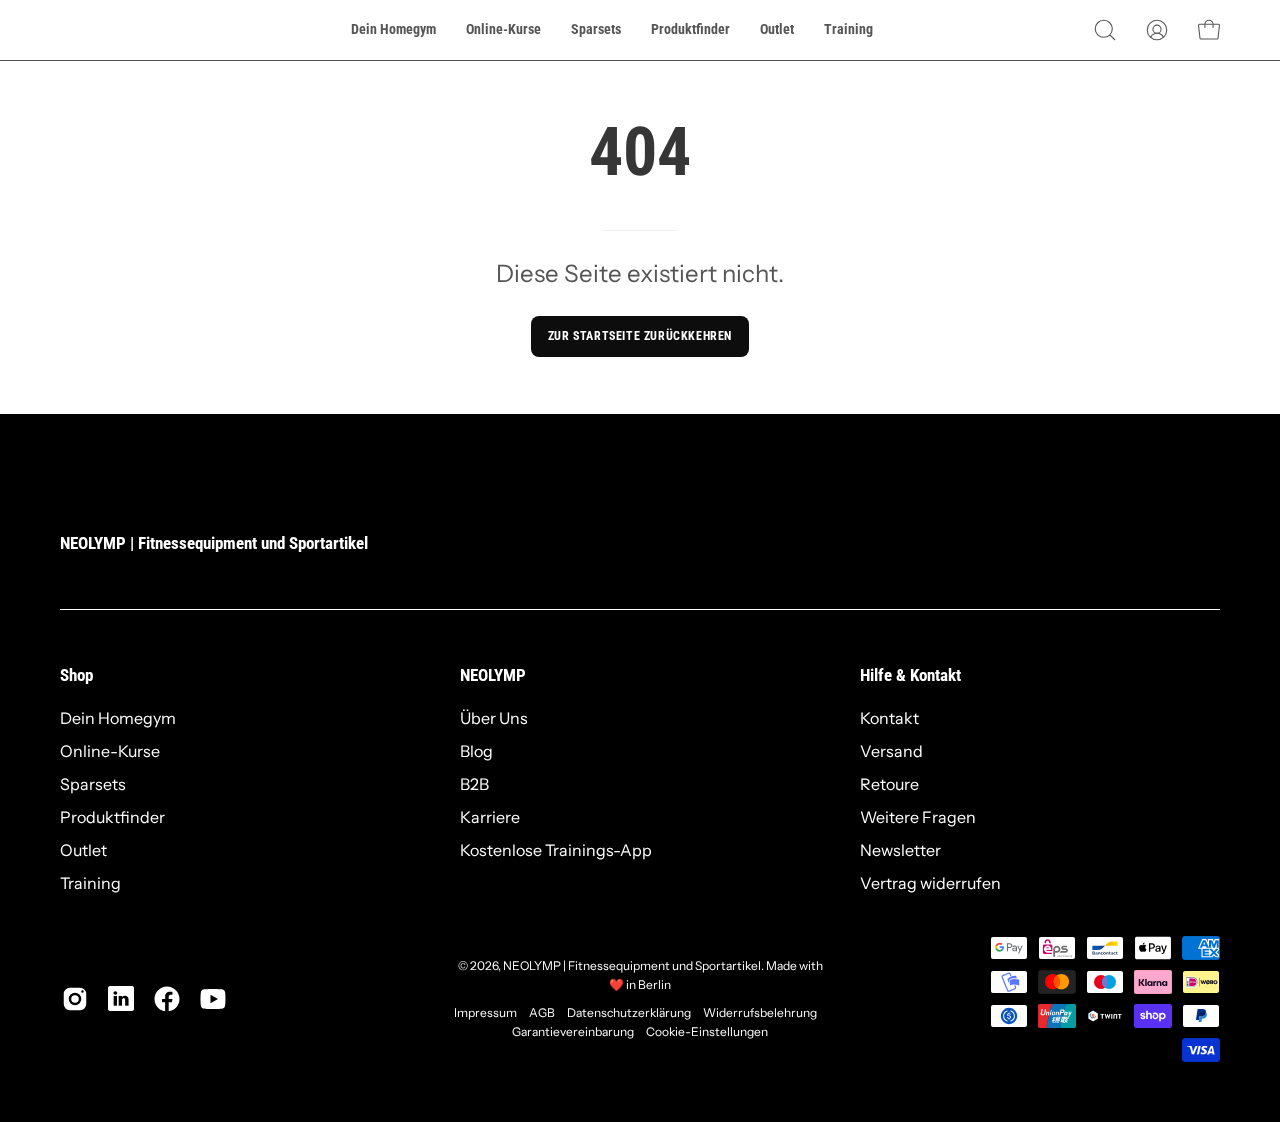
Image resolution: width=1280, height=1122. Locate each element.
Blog (476, 751)
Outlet (83, 850)
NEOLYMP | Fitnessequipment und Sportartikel (214, 543)
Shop (76, 675)
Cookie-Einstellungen (707, 1031)
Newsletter (900, 850)
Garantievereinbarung (573, 1031)
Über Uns (494, 718)
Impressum (485, 1012)
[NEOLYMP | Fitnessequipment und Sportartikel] (110, 30)
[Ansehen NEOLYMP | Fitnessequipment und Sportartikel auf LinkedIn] (121, 999)
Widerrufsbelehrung (760, 1012)
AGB (542, 1012)
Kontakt (889, 718)
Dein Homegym (118, 718)
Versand (891, 751)
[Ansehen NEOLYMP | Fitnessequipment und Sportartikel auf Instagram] (75, 999)
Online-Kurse (110, 751)
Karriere (490, 817)
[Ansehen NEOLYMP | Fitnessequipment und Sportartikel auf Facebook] (167, 999)
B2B (474, 784)
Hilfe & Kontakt (910, 675)
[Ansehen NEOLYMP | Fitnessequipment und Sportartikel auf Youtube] (213, 999)
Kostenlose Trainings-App (556, 850)
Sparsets (93, 784)
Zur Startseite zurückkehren (640, 336)
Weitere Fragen (918, 817)
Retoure (889, 784)
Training (90, 883)
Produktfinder (112, 817)
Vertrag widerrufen (930, 883)
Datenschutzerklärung (629, 1012)
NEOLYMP (493, 675)
